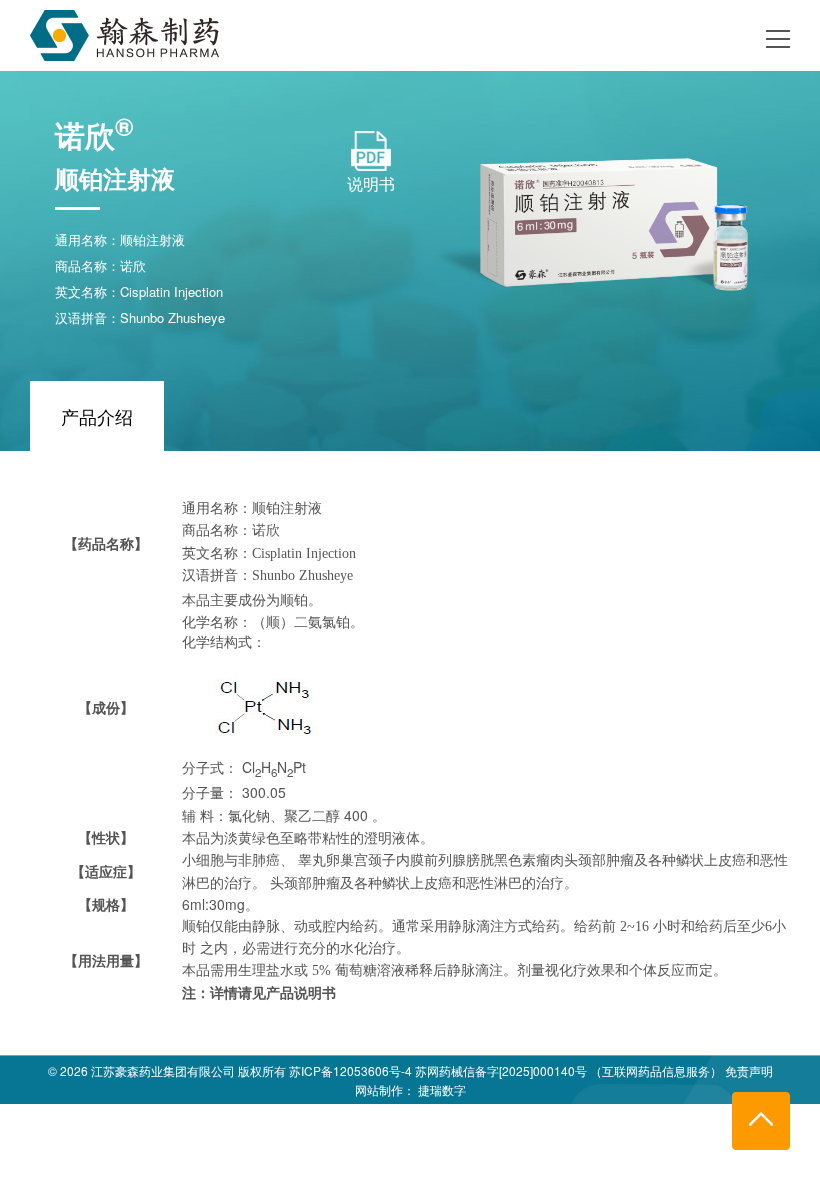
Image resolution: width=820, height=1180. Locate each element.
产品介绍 (97, 416)
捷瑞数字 (442, 1089)
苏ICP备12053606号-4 (350, 1070)
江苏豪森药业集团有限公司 (163, 1070)
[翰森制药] (124, 31)
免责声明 (749, 1070)
